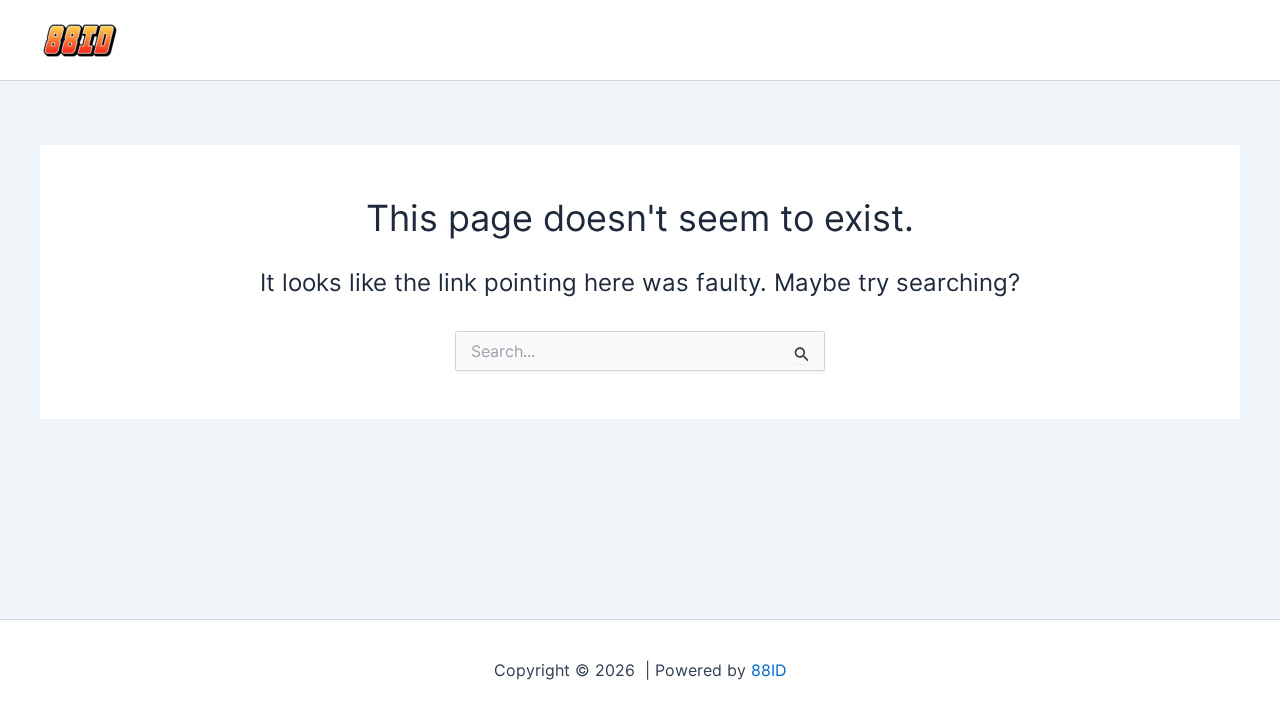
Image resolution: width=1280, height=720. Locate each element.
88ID (769, 670)
